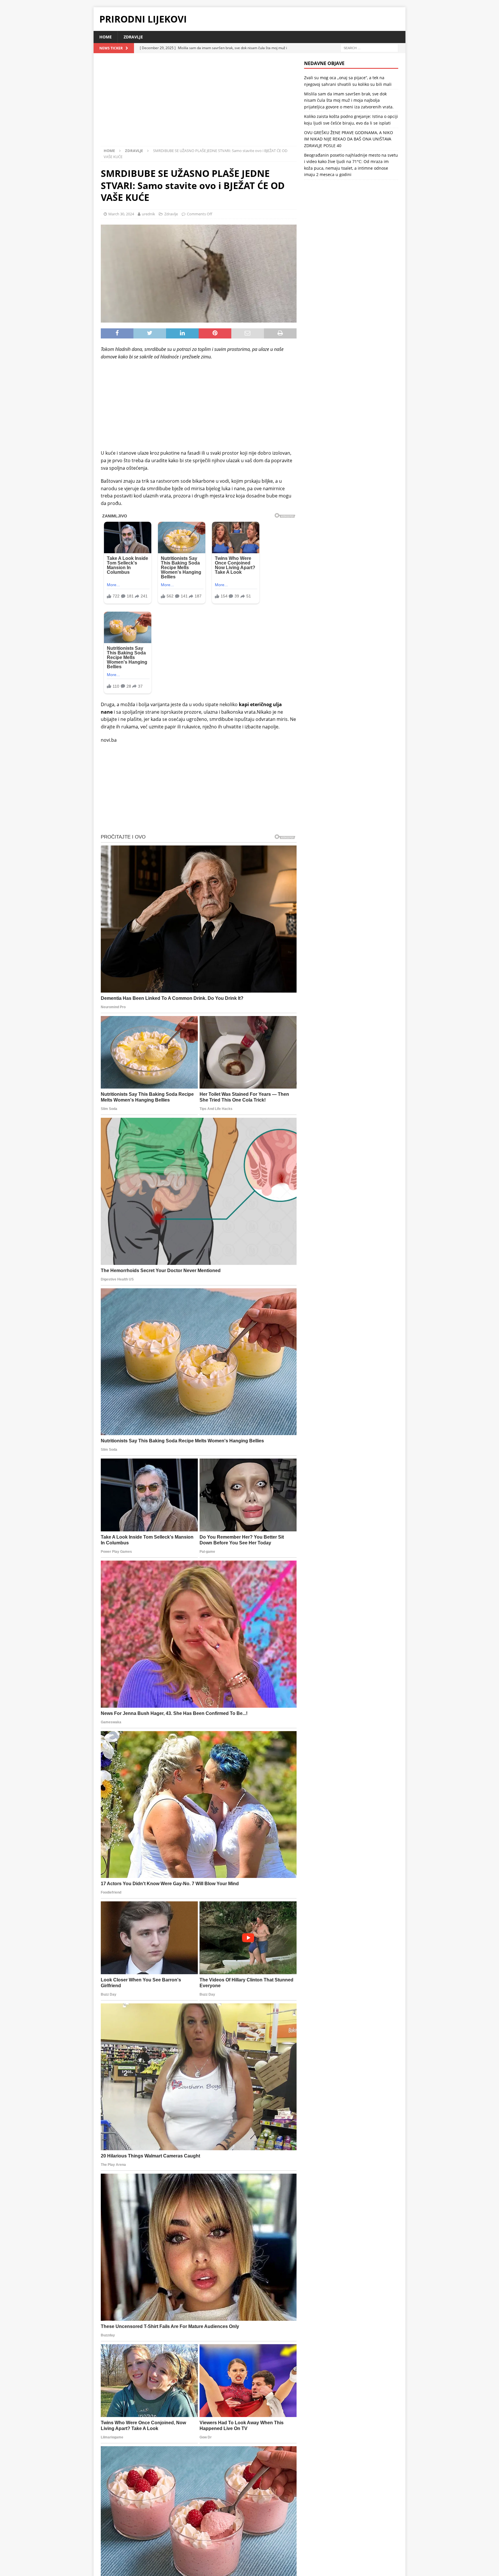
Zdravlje (133, 37)
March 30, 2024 (121, 214)
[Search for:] (369, 48)
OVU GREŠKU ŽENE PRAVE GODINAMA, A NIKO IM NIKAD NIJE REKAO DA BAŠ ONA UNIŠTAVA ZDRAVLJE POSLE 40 (349, 139)
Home (106, 37)
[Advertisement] (199, 103)
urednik (148, 214)
